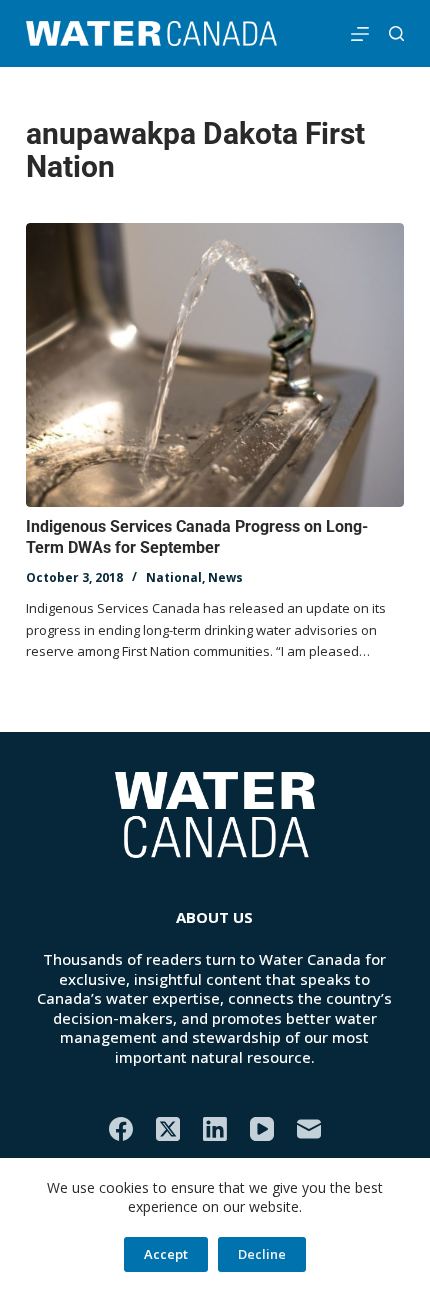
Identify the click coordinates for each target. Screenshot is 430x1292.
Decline (262, 1254)
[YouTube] (262, 1129)
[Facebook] (121, 1129)
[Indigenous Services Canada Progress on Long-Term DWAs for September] (215, 365)
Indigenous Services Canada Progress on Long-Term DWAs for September (197, 537)
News (225, 577)
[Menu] (360, 34)
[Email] (309, 1129)
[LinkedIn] (215, 1129)
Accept (166, 1254)
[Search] (396, 33)
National (174, 577)
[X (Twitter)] (168, 1129)
